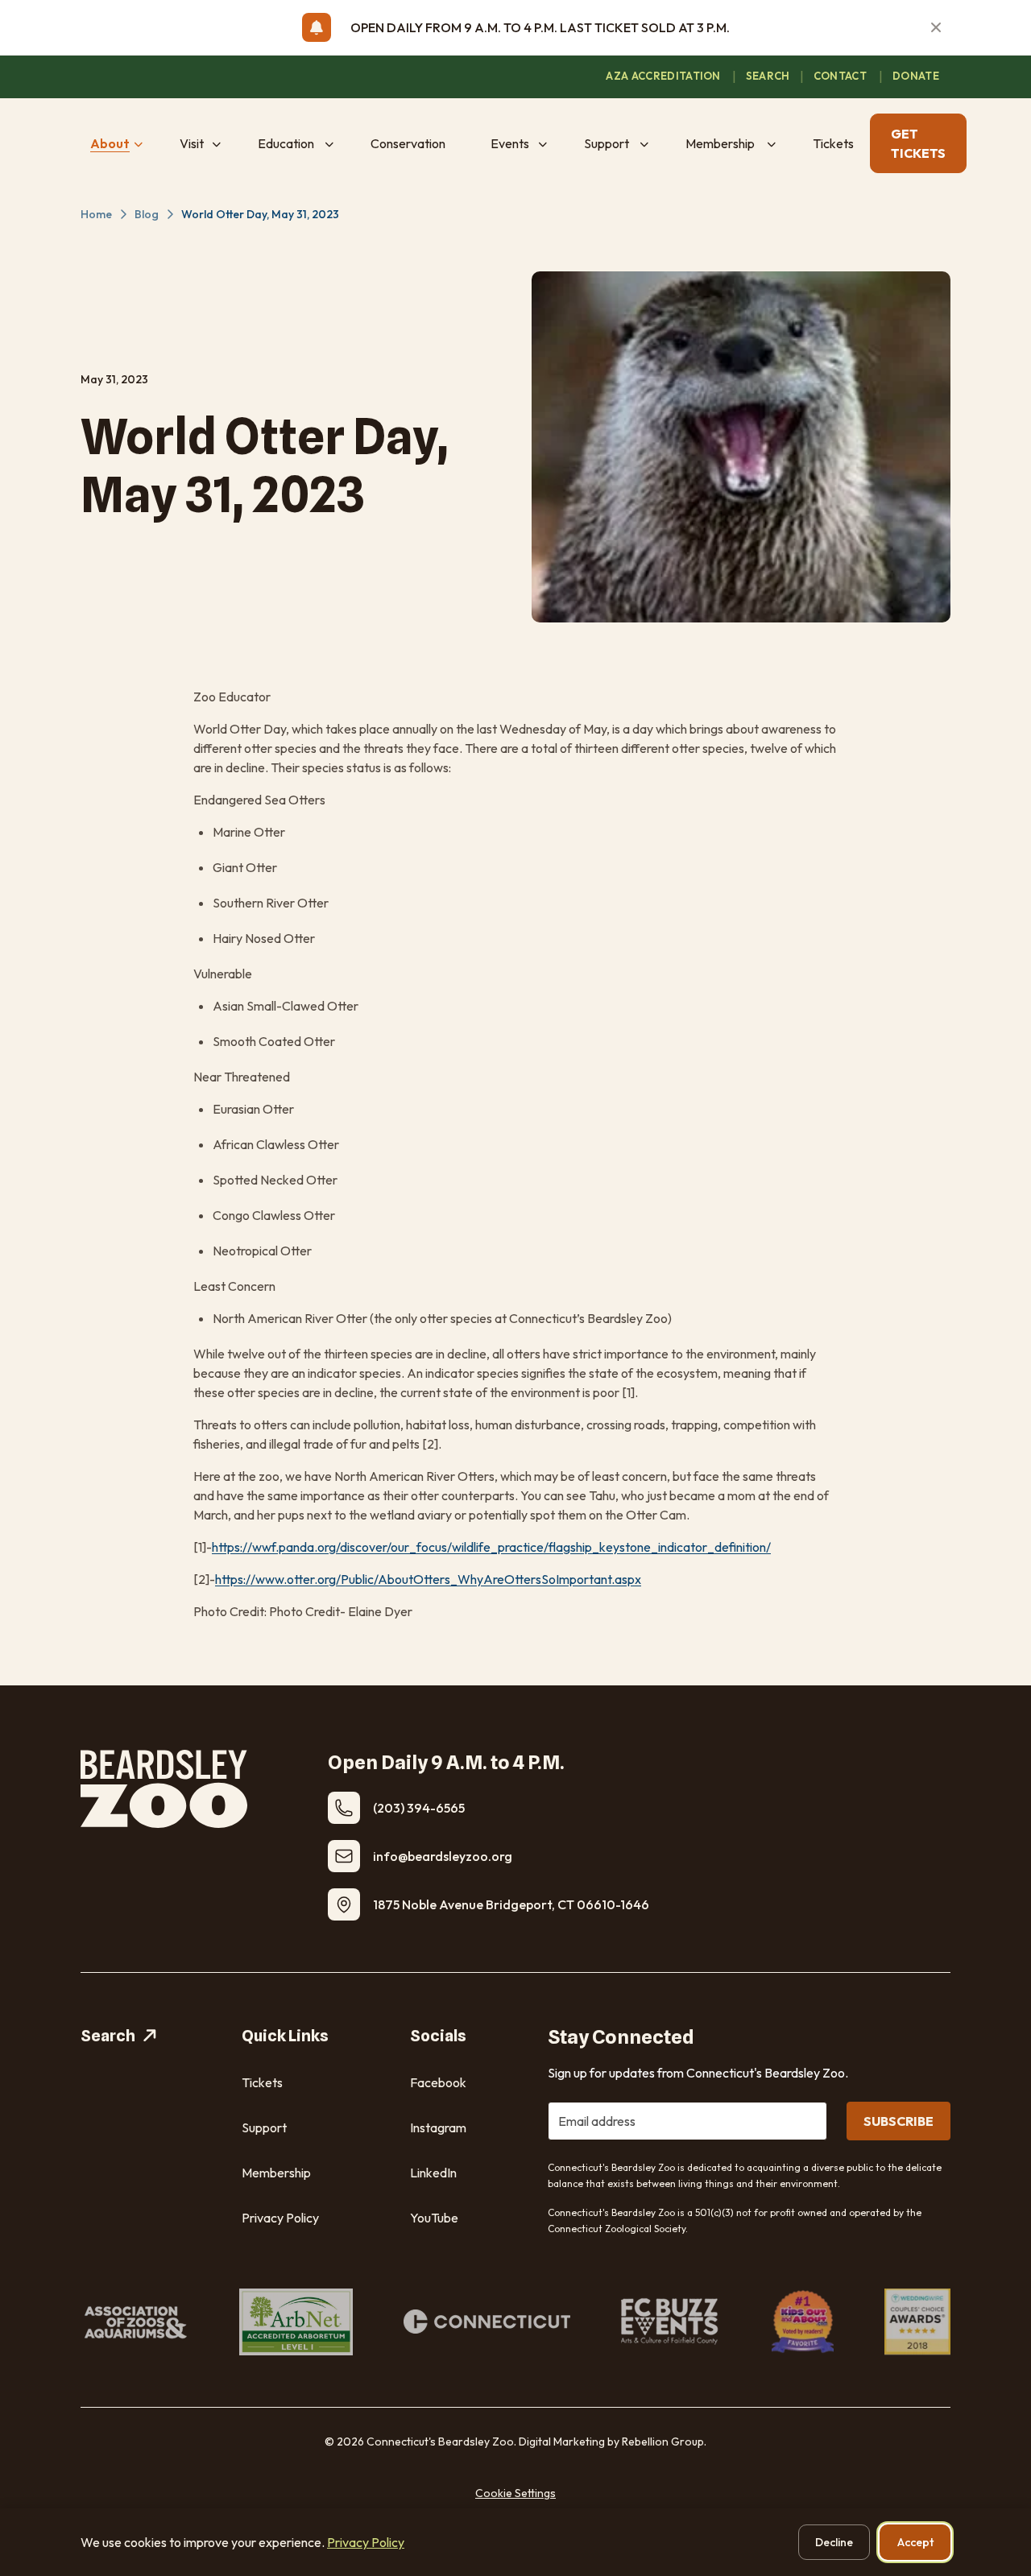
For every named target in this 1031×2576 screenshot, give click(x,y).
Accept (915, 2542)
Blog (147, 214)
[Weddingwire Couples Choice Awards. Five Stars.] (917, 2322)
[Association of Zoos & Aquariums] (135, 2322)
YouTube (434, 2218)
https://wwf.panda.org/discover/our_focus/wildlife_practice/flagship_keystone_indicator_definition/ (491, 1547)
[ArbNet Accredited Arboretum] (296, 2322)
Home (96, 214)
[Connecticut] (487, 2322)
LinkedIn (433, 2173)
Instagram (438, 2127)
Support (264, 2127)
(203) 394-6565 (419, 1808)
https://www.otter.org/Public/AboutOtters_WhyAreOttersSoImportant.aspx (428, 1579)
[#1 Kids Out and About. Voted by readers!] (803, 2322)
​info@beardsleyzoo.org (443, 1856)
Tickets (262, 2082)
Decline (834, 2542)
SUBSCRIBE (899, 2121)
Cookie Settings (515, 2493)
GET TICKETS (918, 143)
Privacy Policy (280, 2218)
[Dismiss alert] (936, 27)
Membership (276, 2173)
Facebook (438, 2082)
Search (108, 2036)
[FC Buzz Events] (671, 2322)
